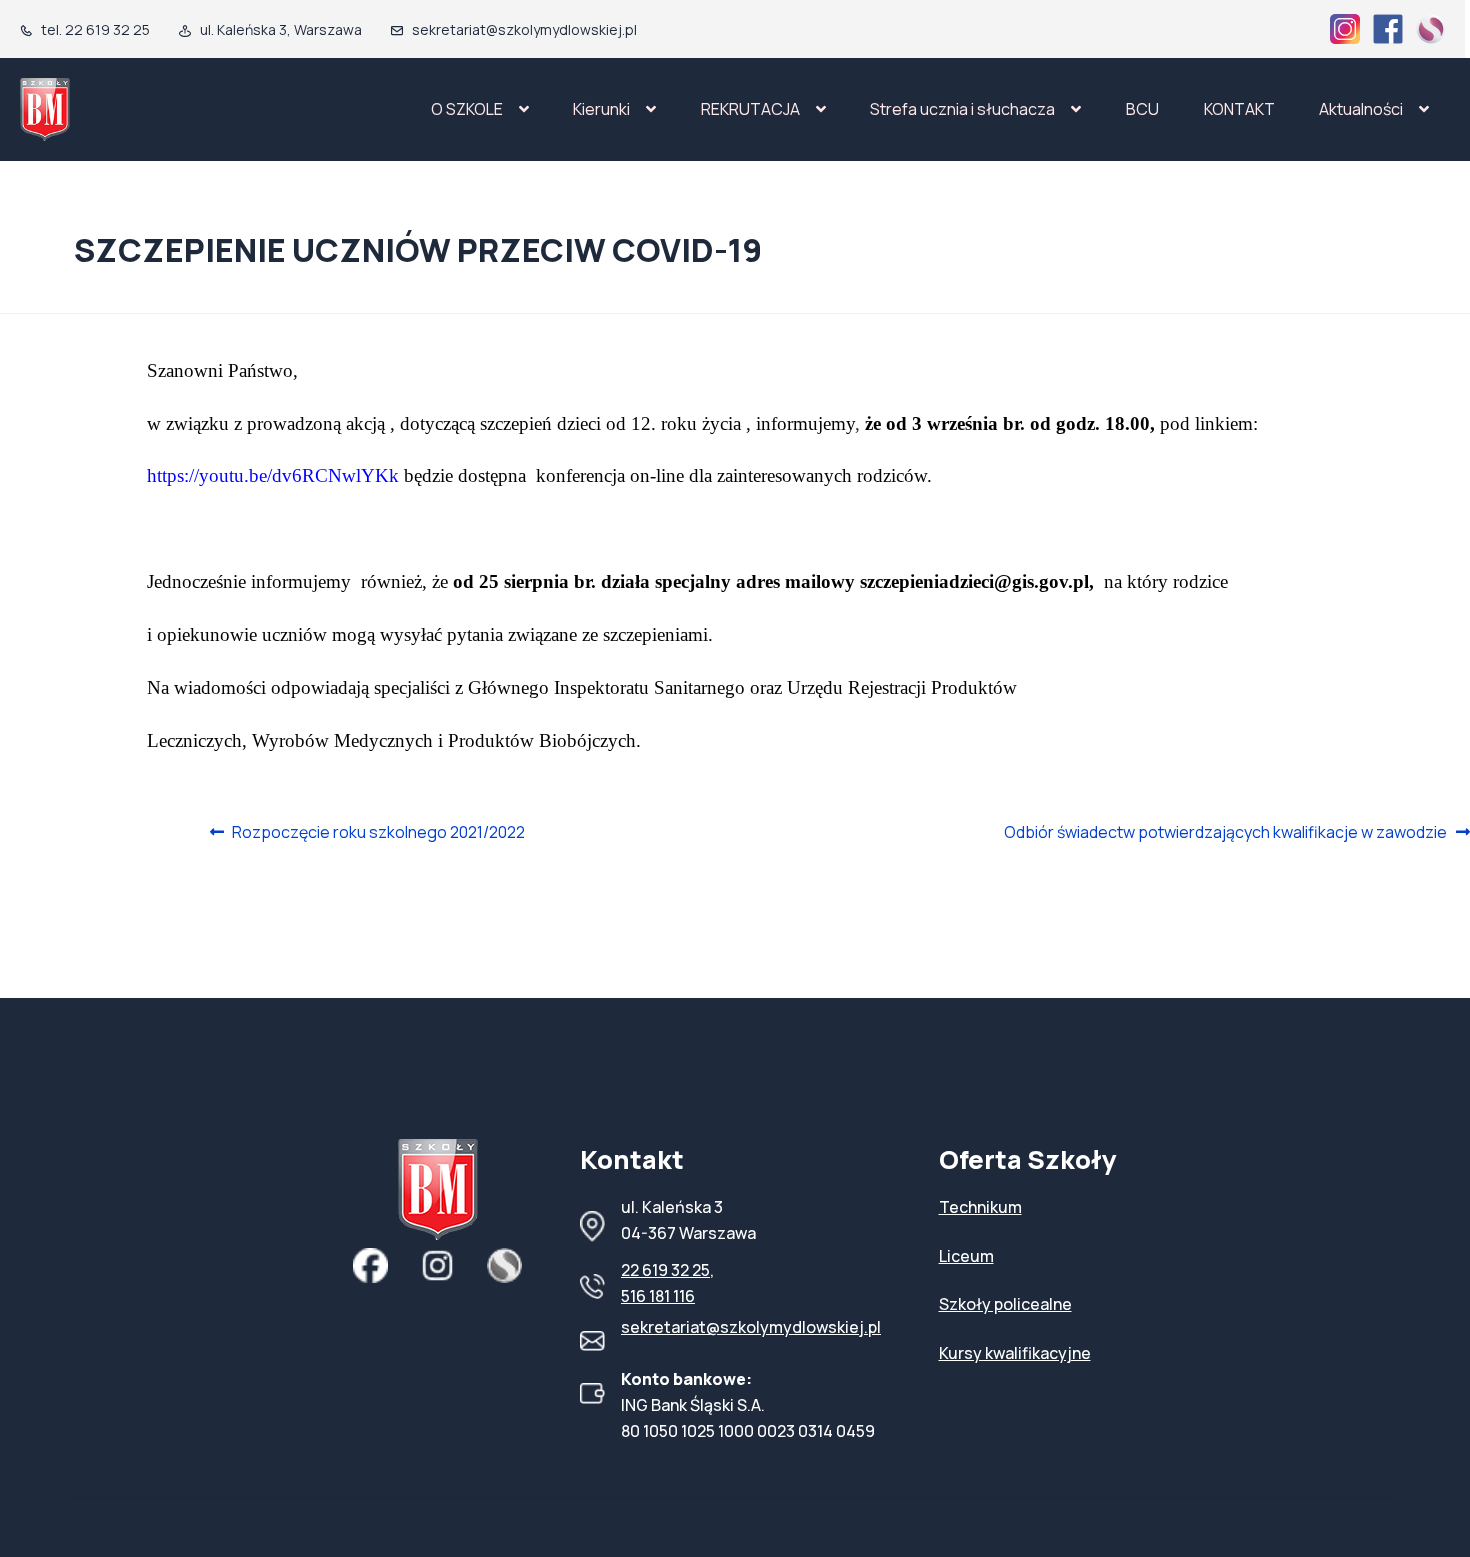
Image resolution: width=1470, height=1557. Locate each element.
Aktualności (1361, 109)
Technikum (980, 1207)
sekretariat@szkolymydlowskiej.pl (751, 1327)
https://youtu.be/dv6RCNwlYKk (273, 475)
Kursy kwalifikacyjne (1015, 1353)
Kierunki (601, 109)
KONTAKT (1239, 109)
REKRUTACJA (750, 109)
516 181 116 (658, 1296)
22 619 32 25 (665, 1270)
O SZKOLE (467, 109)
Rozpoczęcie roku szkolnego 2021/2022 (378, 833)
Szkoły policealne (1005, 1304)
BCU (1142, 109)
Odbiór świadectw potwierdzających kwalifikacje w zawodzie (1225, 833)
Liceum (966, 1256)
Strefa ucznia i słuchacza (962, 109)
